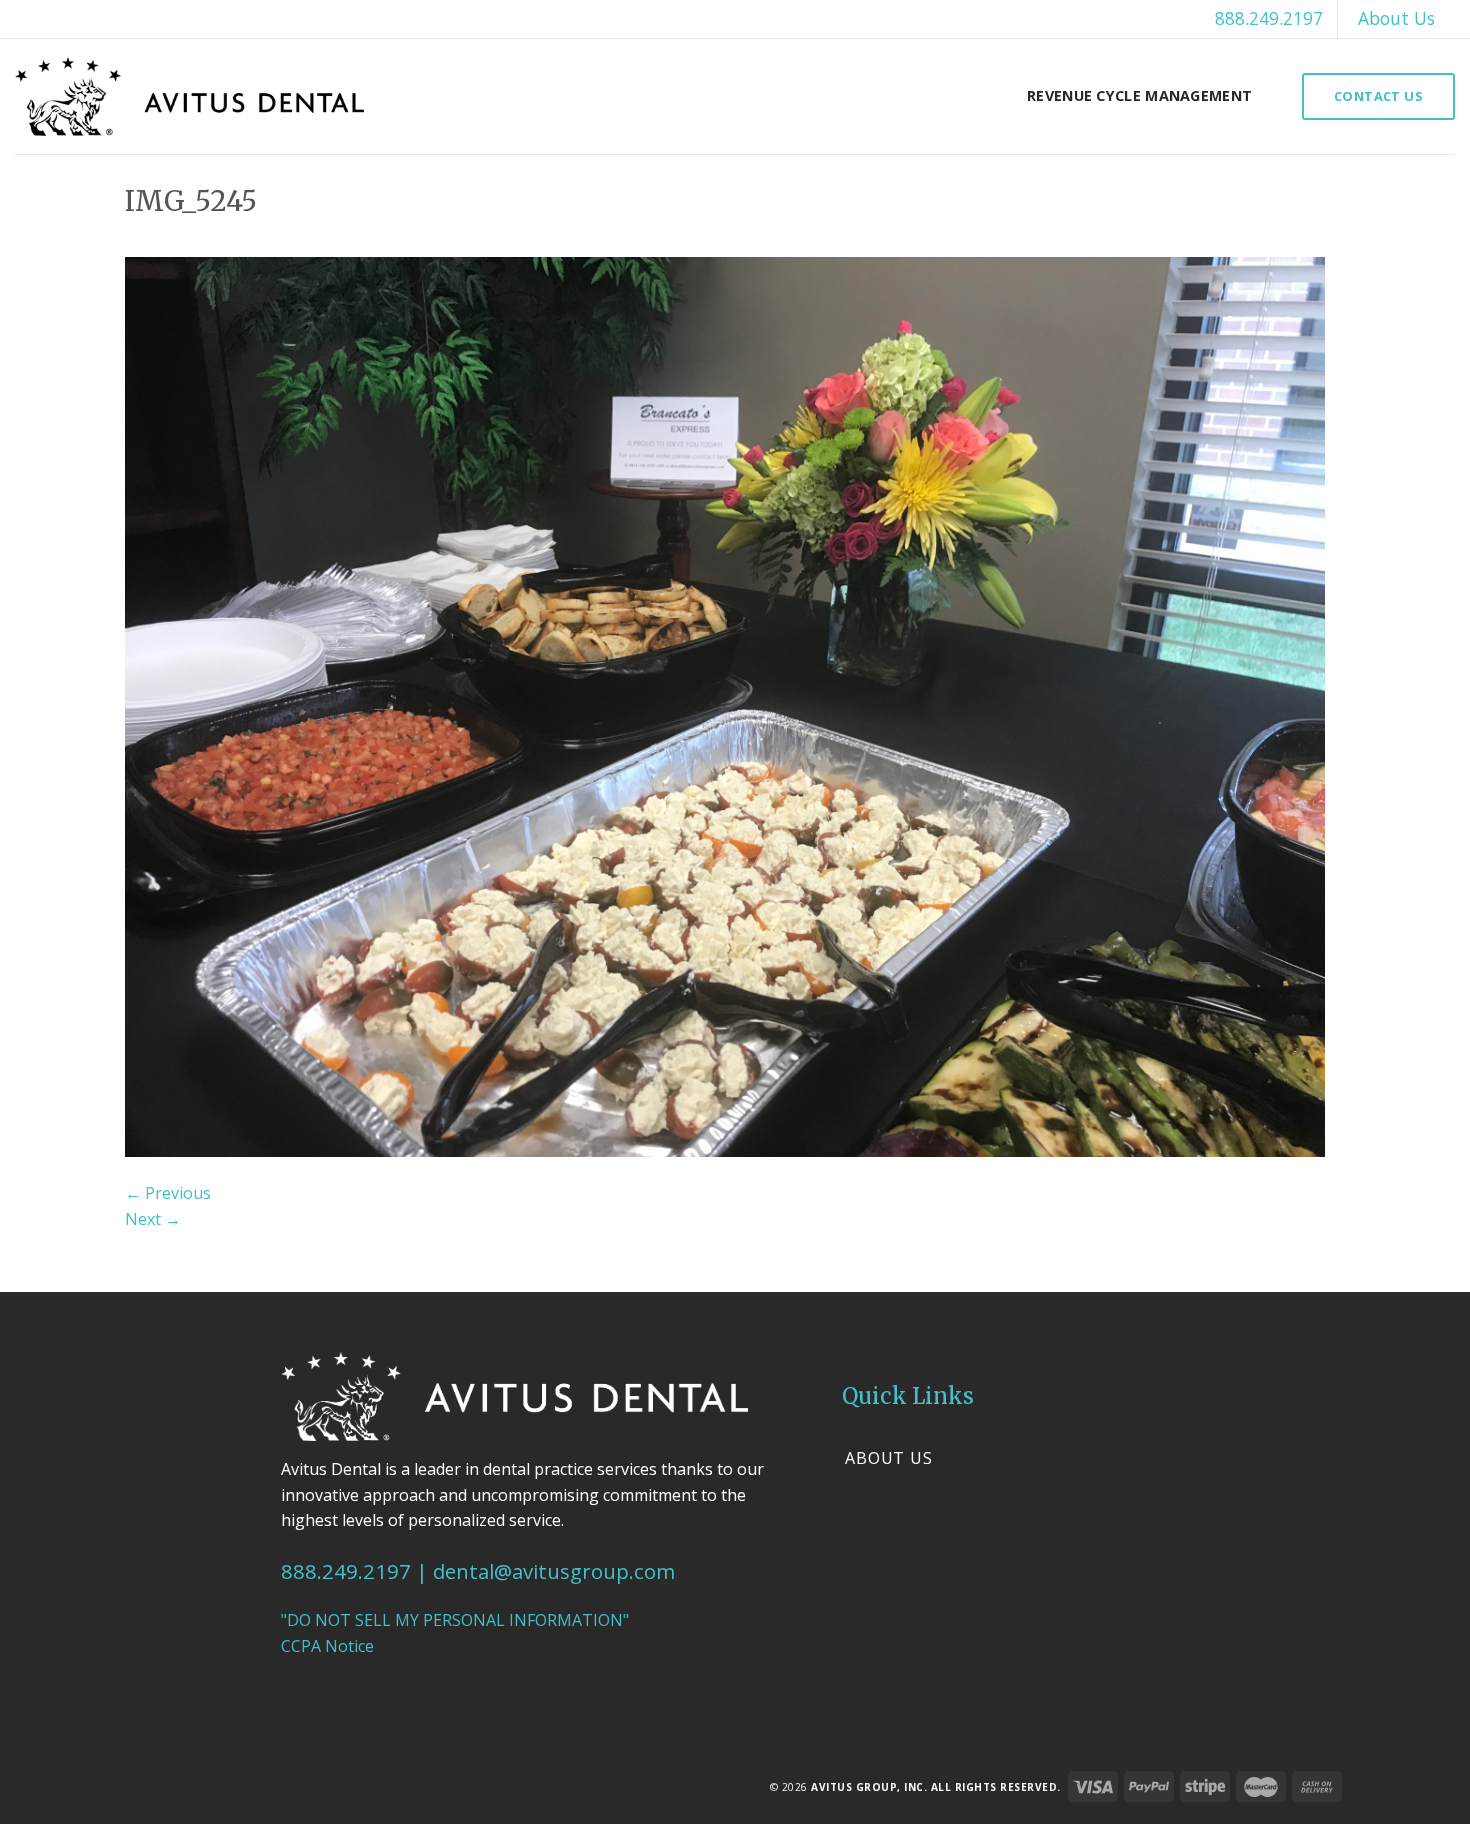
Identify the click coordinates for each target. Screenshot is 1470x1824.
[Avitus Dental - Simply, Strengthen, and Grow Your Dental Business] (189, 96)
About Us (1396, 18)
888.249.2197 (1269, 18)
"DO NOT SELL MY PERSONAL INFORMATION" (455, 1620)
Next (153, 1219)
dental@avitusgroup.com (554, 1571)
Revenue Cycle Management (1139, 95)
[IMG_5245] (725, 705)
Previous (168, 1193)
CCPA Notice (327, 1646)
